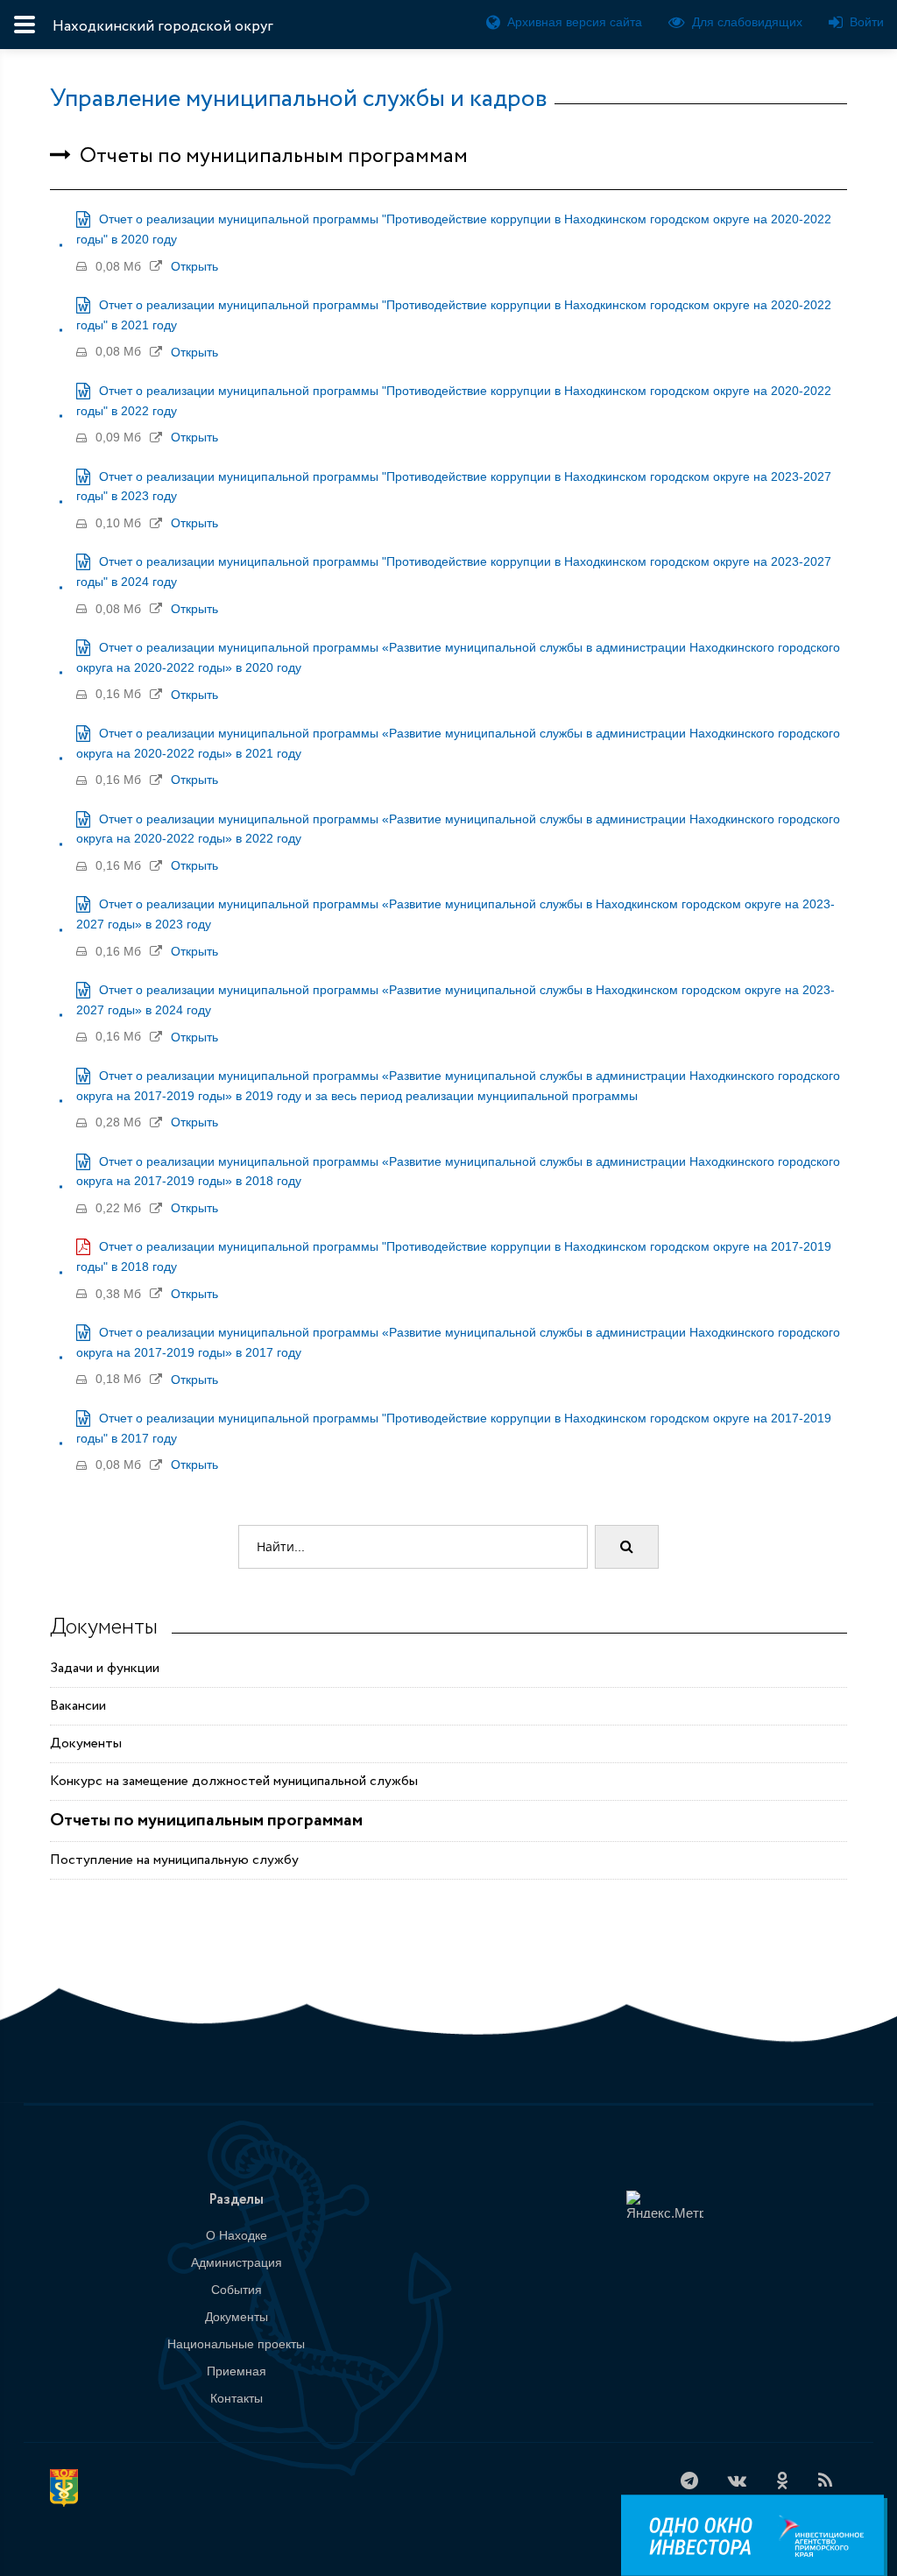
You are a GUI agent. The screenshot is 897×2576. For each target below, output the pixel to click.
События (237, 2290)
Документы (86, 1743)
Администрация (237, 2262)
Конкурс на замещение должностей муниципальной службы (234, 1781)
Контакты (237, 2398)
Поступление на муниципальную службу (174, 1860)
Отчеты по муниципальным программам (206, 1821)
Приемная (237, 2371)
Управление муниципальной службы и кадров (299, 99)
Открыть (194, 266)
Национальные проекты (236, 2344)
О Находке (237, 2235)
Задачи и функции (105, 1668)
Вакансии (78, 1706)
